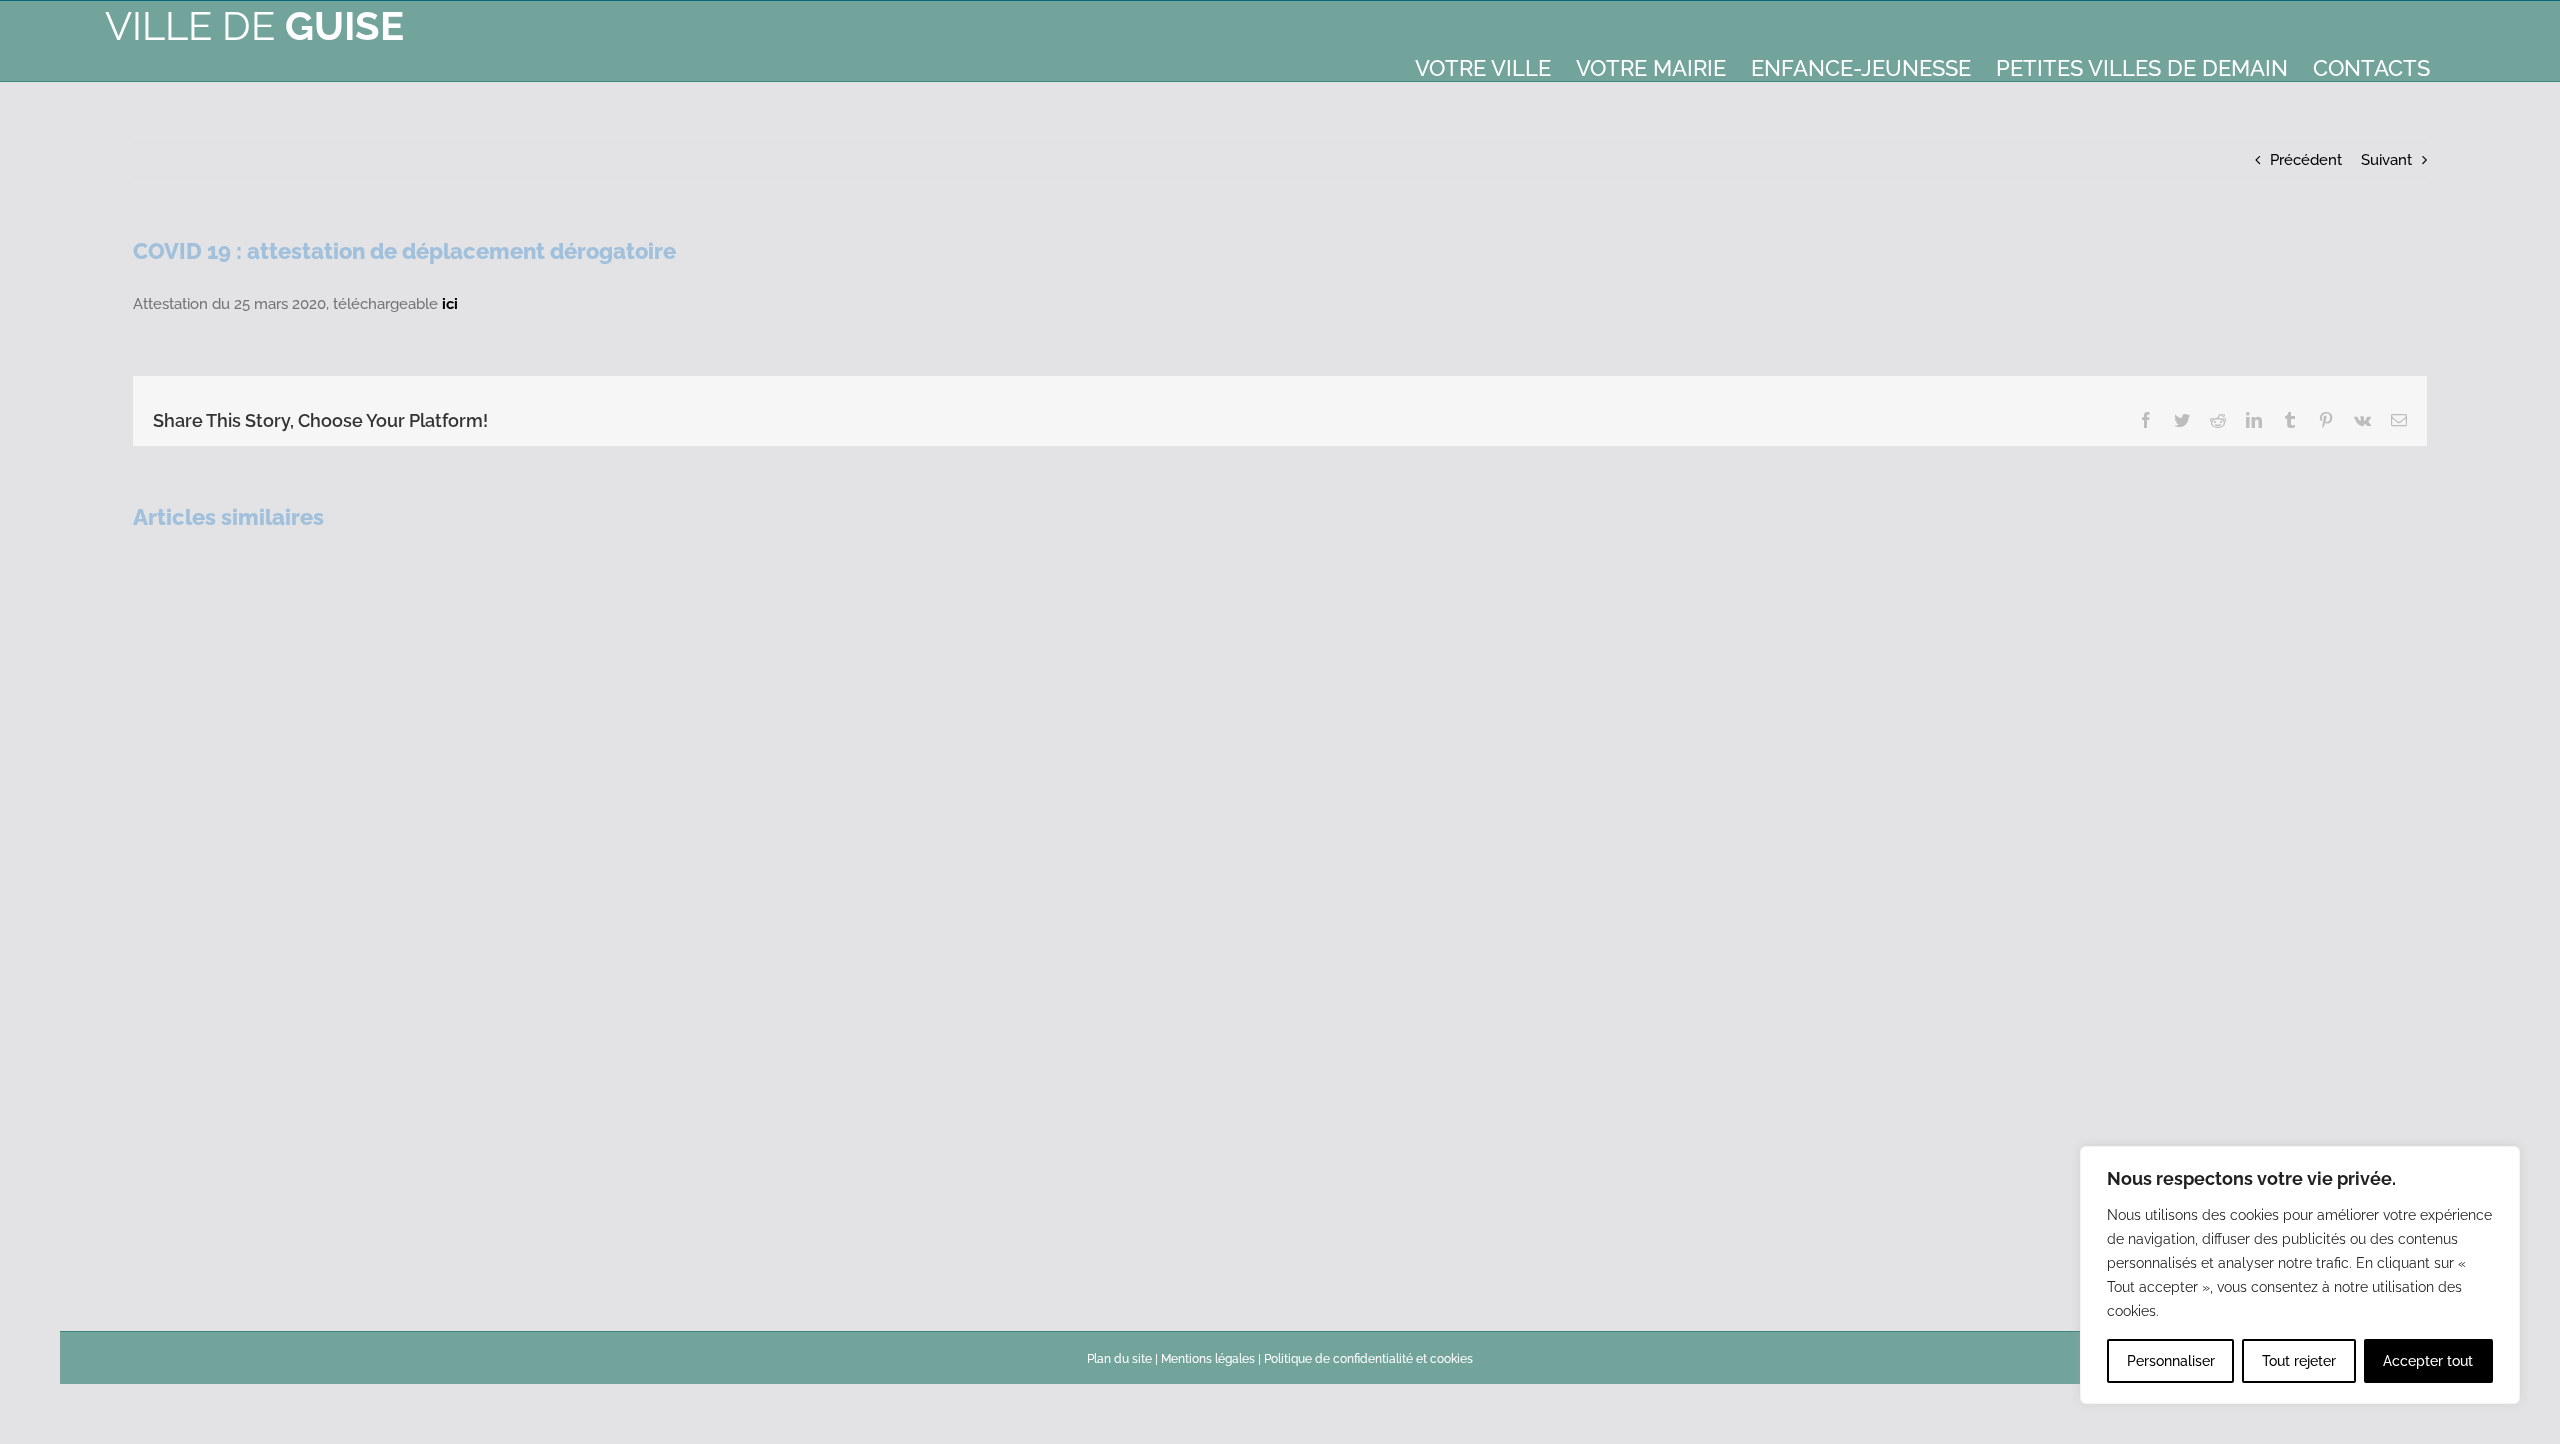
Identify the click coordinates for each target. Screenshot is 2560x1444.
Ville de (254, 25)
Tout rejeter (2299, 1361)
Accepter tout (2428, 1361)
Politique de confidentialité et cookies (1368, 1359)
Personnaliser (2171, 1361)
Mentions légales (1208, 1359)
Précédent (2306, 160)
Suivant (2386, 160)
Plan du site (1119, 1359)
